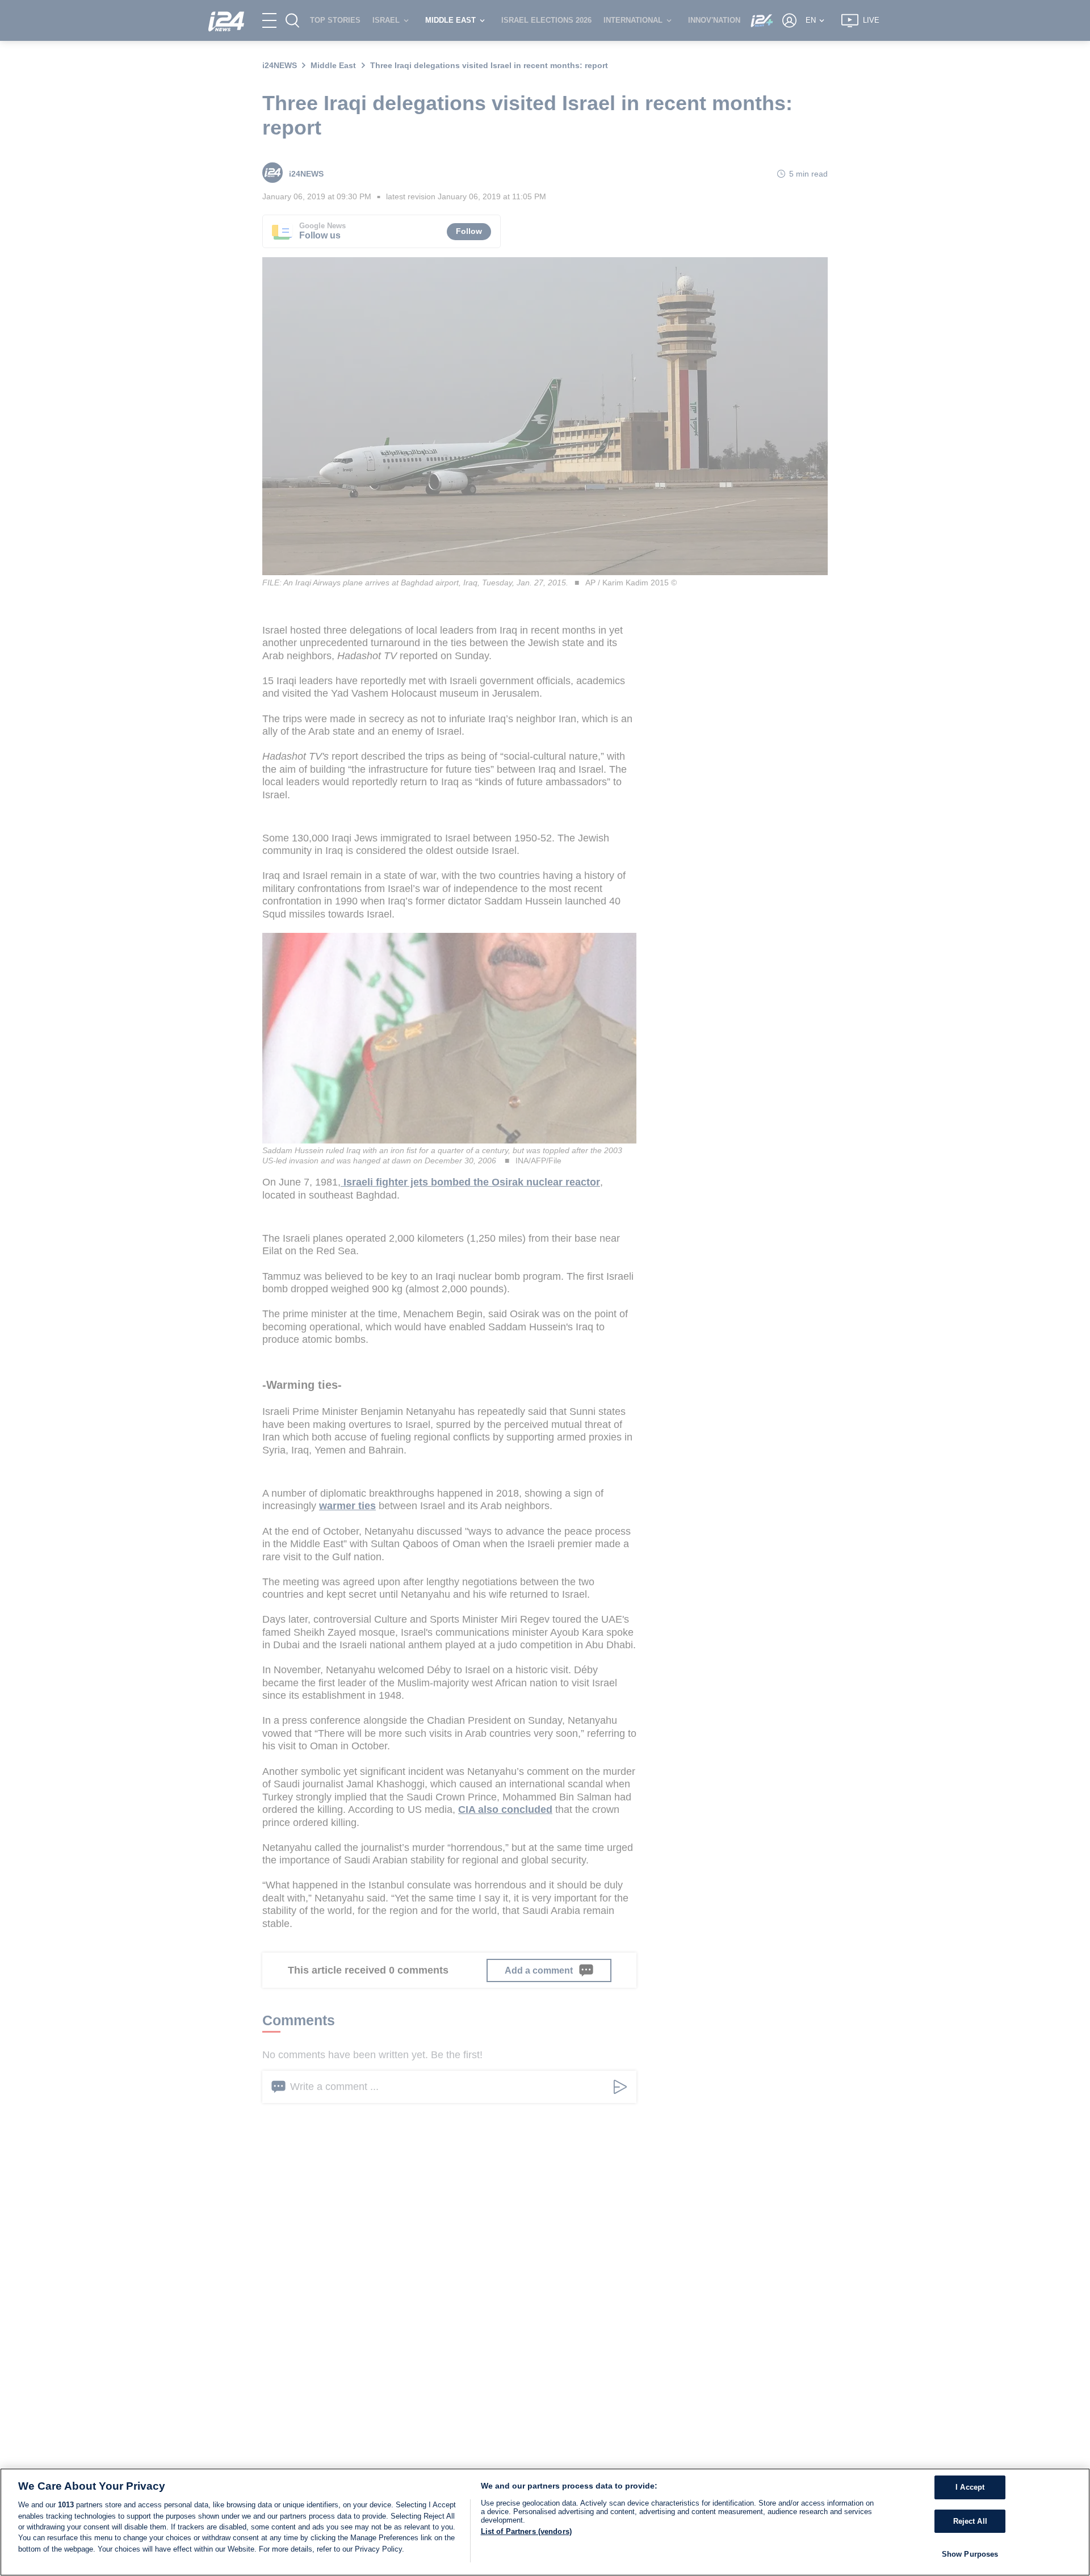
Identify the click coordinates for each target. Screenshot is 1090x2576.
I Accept (970, 2487)
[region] (545, 2522)
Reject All (970, 2521)
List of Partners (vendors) (526, 2531)
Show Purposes (970, 2554)
